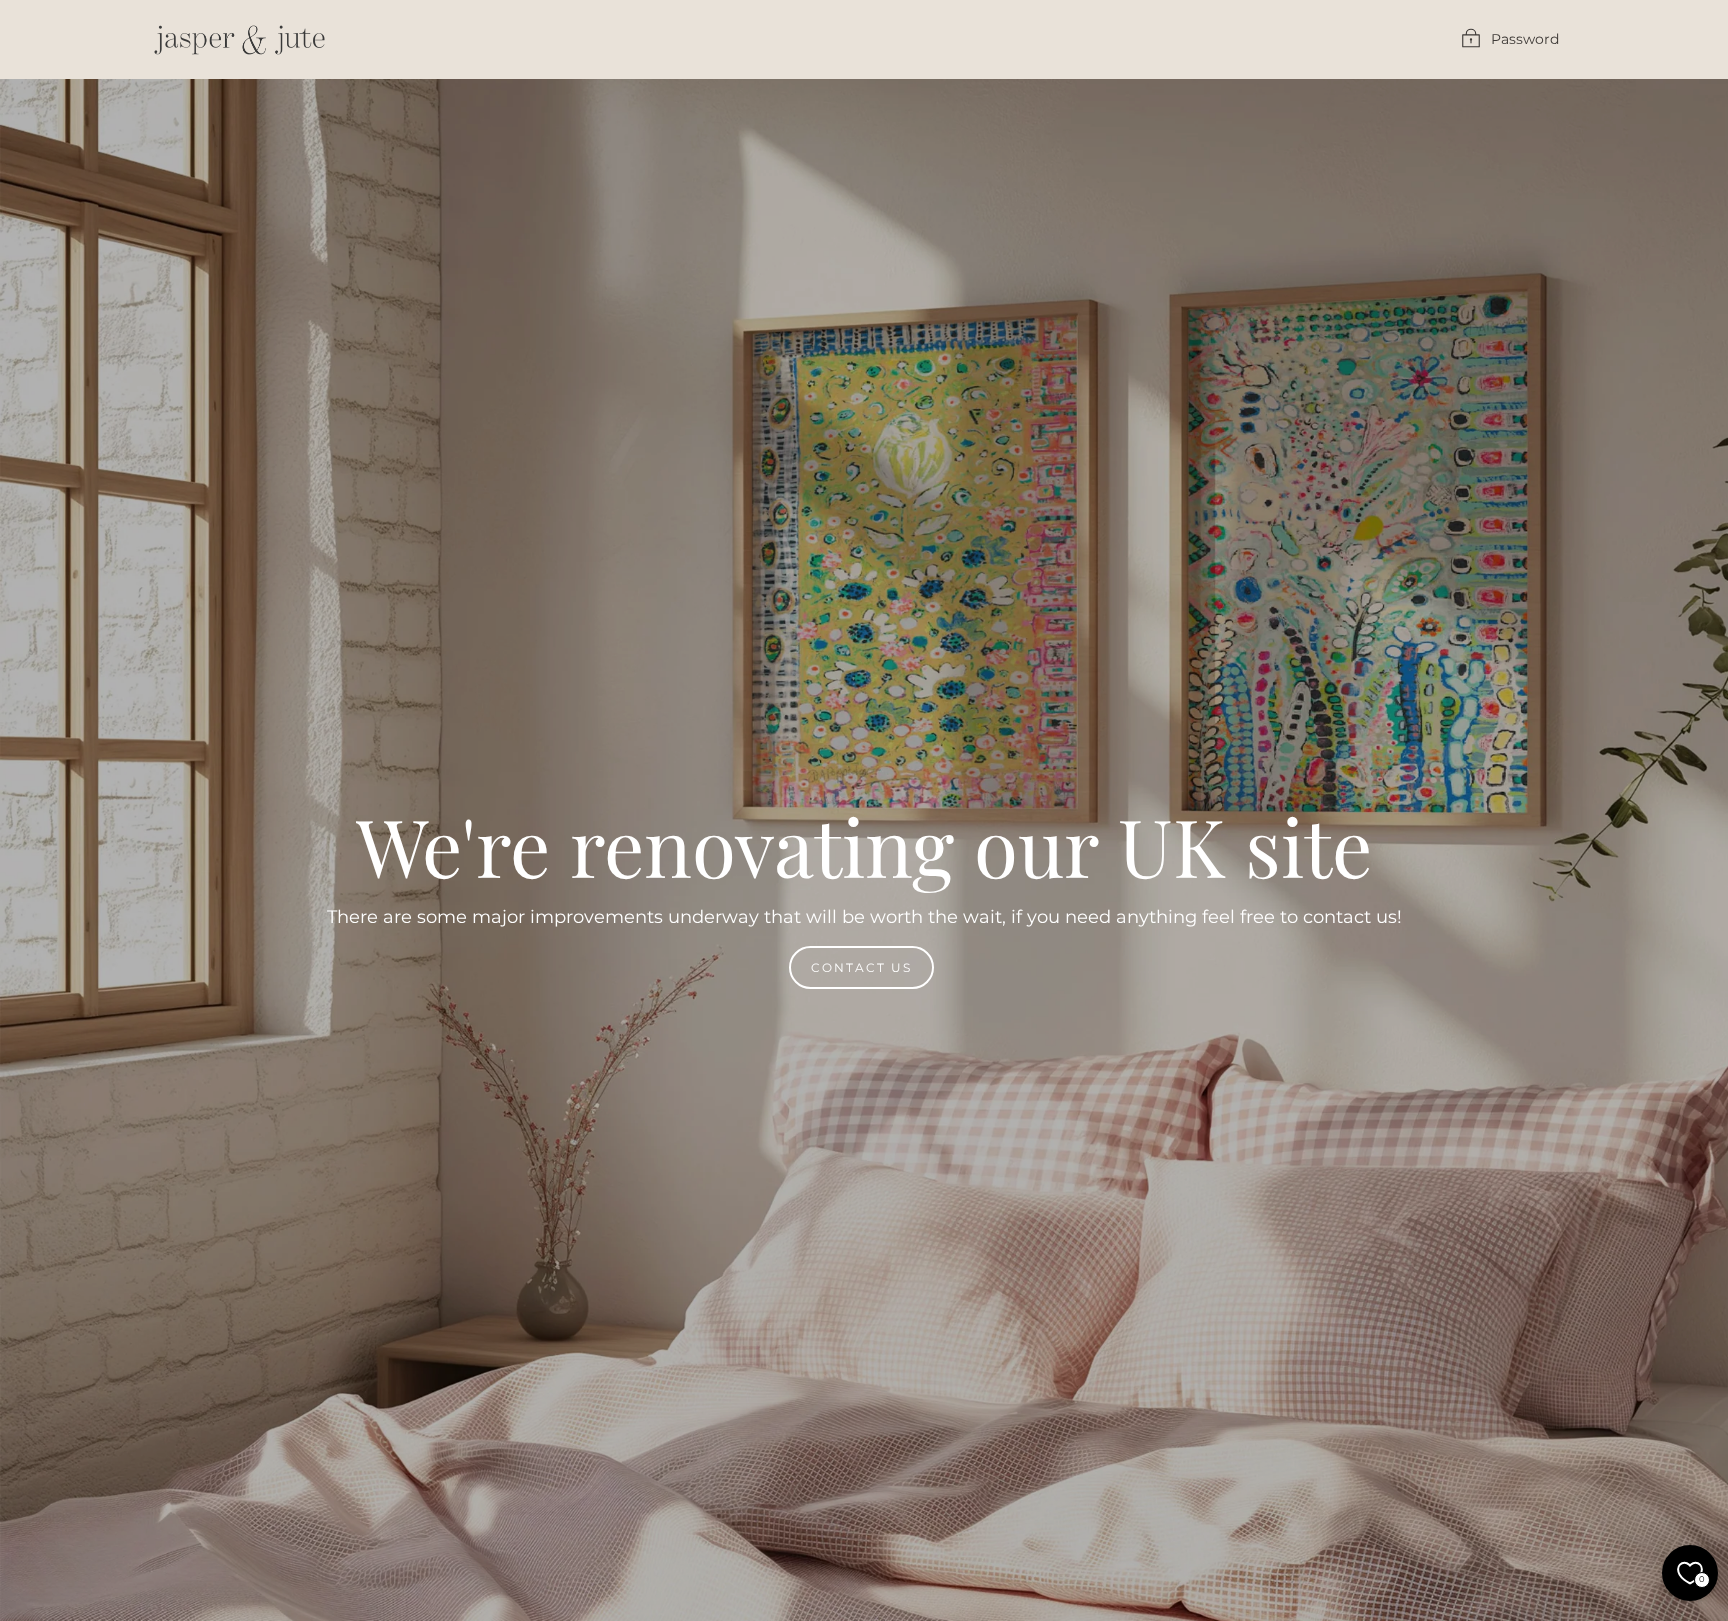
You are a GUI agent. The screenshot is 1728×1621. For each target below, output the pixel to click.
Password (1525, 39)
